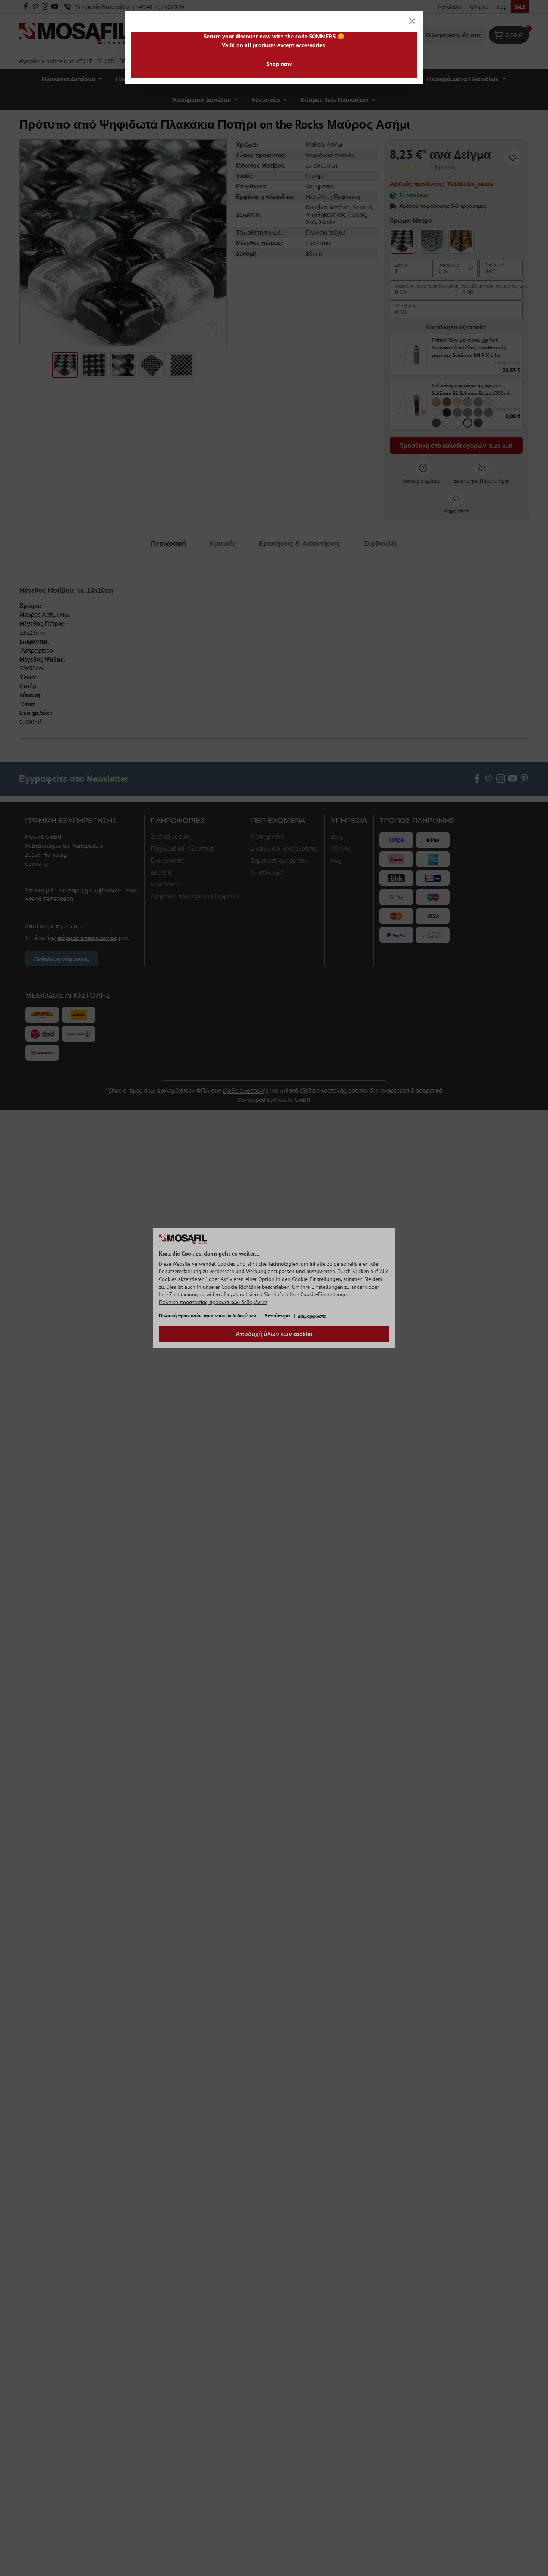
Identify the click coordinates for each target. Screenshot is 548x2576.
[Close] (412, 21)
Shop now (279, 64)
